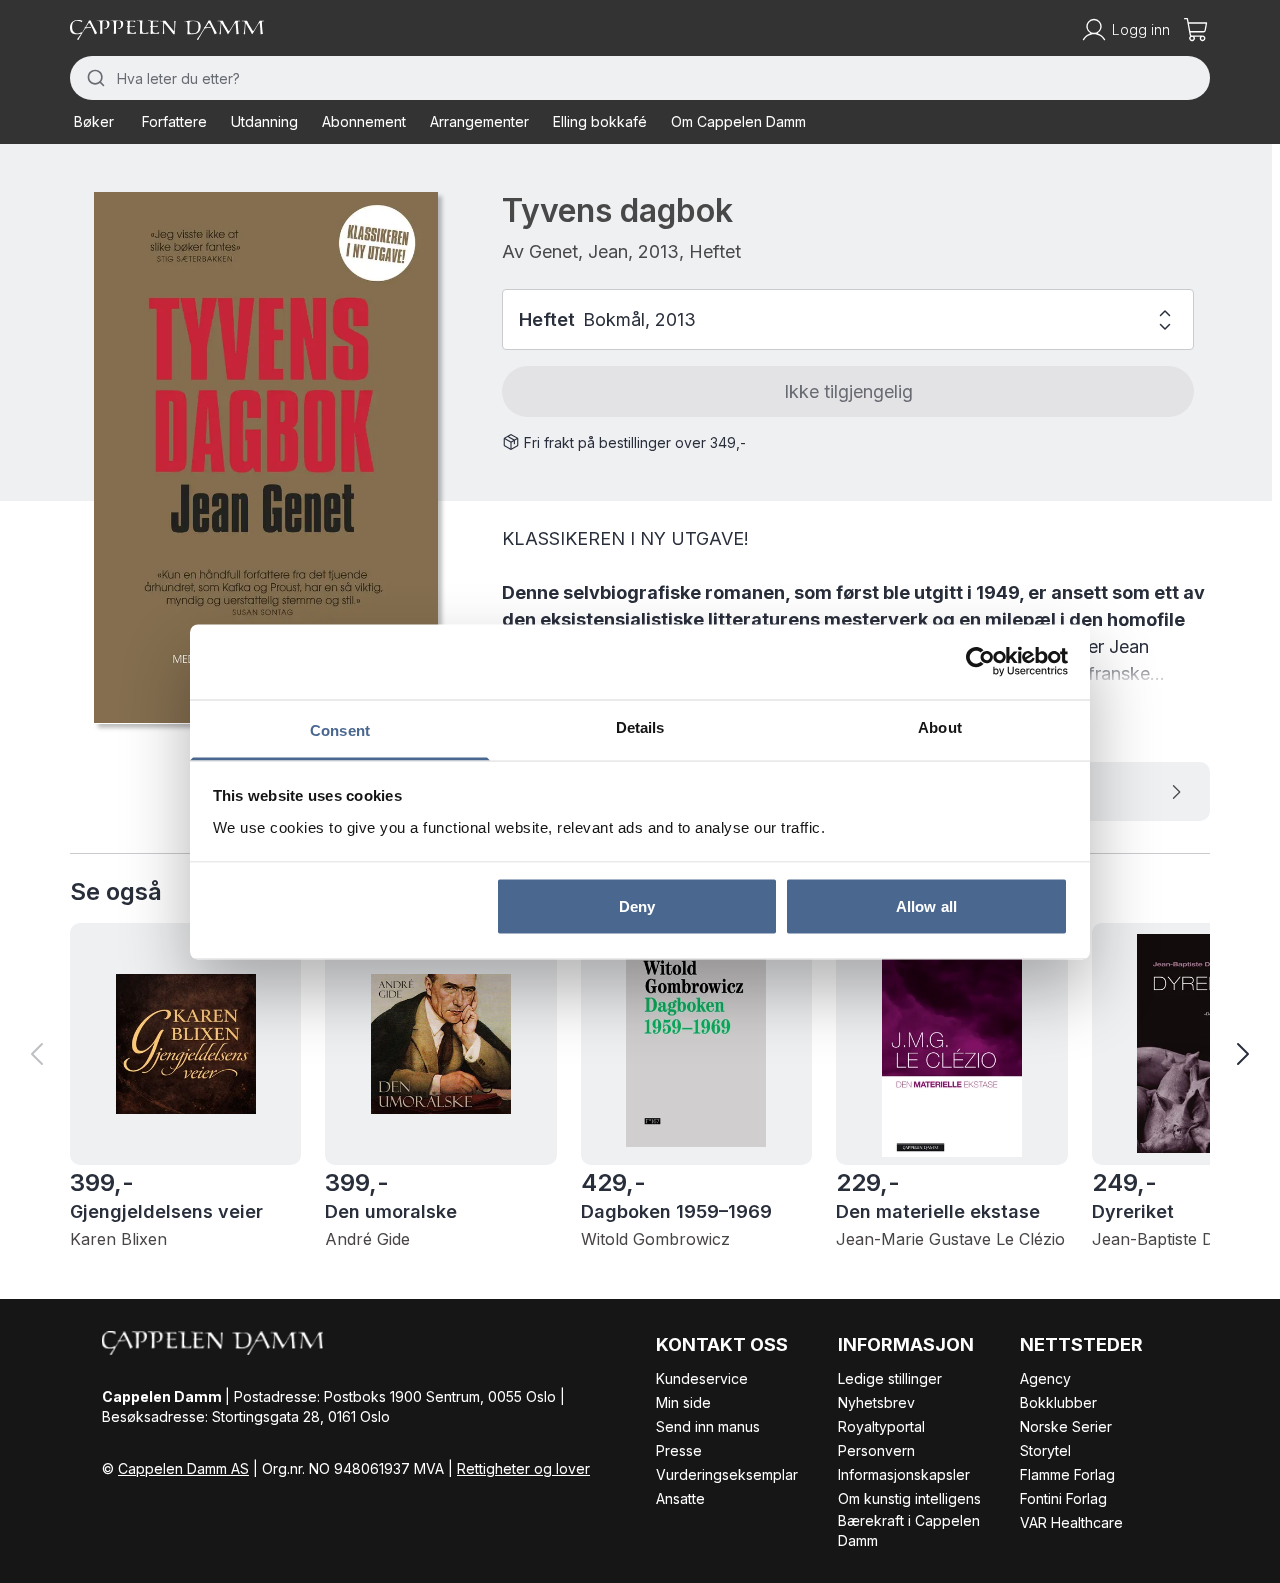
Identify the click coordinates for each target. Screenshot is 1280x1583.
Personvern (876, 1450)
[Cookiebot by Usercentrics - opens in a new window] (980, 662)
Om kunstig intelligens (909, 1498)
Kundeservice (702, 1378)
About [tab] (940, 726)
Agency (1045, 1378)
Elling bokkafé (600, 121)
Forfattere (174, 121)
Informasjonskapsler (904, 1474)
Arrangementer (479, 121)
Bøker (94, 121)
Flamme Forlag (1067, 1474)
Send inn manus (708, 1426)
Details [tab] (640, 726)
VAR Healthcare (1071, 1522)
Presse (679, 1450)
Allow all (926, 906)
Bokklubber (1058, 1402)
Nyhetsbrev (876, 1402)
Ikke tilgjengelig (848, 391)
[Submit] (93, 78)
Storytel (1045, 1450)
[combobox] (640, 78)
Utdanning (264, 121)
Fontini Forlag (1063, 1498)
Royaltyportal (881, 1426)
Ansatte (680, 1498)
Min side (683, 1402)
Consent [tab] (340, 729)
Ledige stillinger (890, 1378)
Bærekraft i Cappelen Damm (909, 1530)
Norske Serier (1066, 1426)
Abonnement (364, 121)
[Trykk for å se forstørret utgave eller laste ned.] (266, 457)
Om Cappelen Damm (738, 121)
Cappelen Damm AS (183, 1468)
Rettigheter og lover (523, 1468)
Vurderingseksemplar (727, 1474)
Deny (637, 906)
